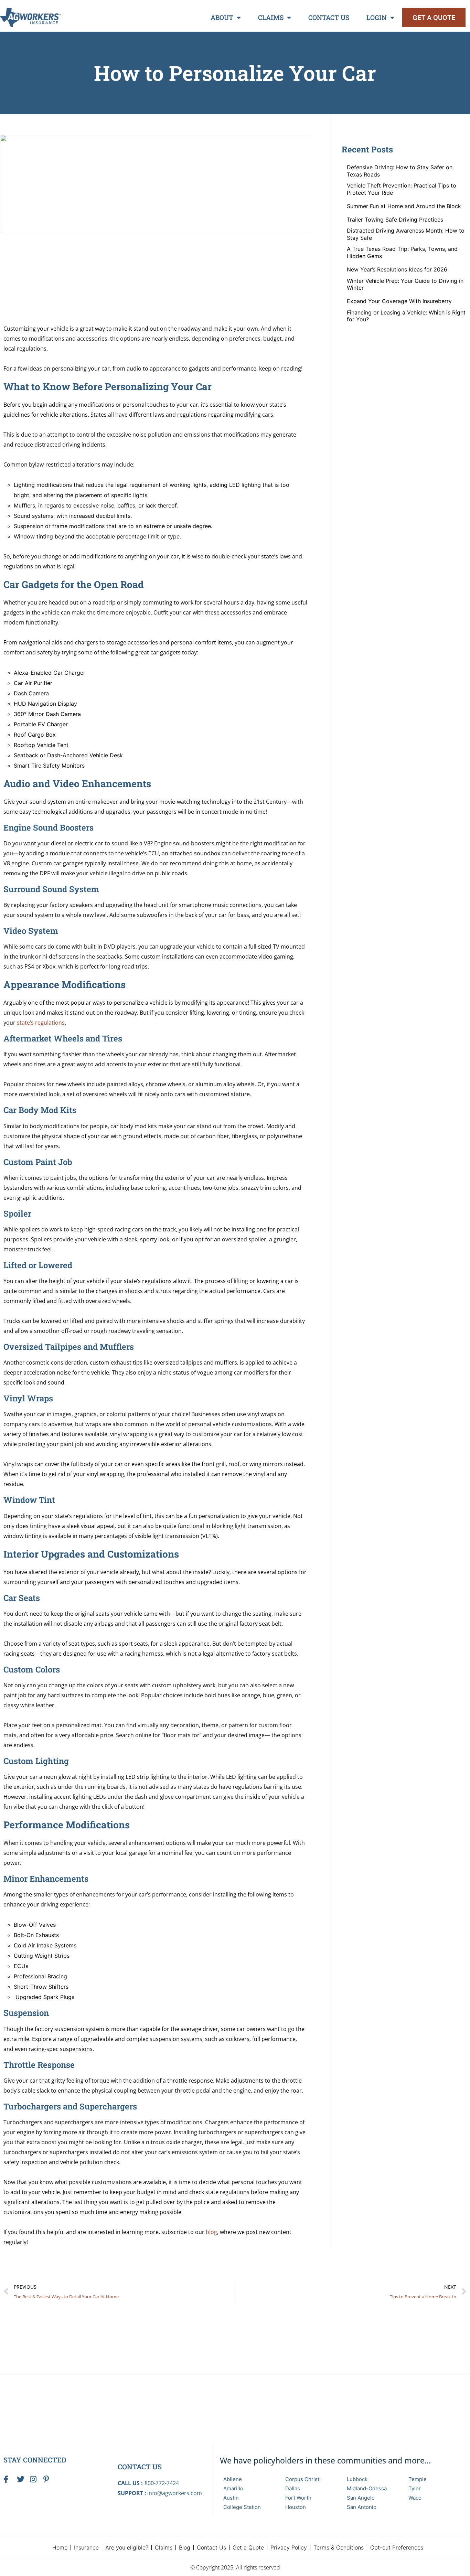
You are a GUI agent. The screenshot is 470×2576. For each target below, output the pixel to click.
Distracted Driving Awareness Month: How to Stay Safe (406, 234)
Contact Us (329, 17)
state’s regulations (41, 1023)
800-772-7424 (162, 2483)
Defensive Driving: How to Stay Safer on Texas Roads (400, 171)
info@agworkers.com (175, 2493)
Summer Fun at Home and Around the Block (404, 206)
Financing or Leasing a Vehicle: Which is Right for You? (406, 316)
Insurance (86, 2547)
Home (60, 2547)
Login (377, 17)
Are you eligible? (127, 2547)
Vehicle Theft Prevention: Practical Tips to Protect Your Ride (402, 189)
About (222, 17)
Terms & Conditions (339, 2547)
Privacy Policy (289, 2547)
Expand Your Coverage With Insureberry (399, 301)
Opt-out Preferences (397, 2547)
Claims (271, 17)
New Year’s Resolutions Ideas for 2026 (397, 269)
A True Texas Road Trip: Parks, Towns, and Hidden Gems (402, 252)
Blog (185, 2547)
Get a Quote (248, 2547)
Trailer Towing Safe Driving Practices (395, 220)
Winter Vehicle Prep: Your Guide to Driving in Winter (405, 284)
